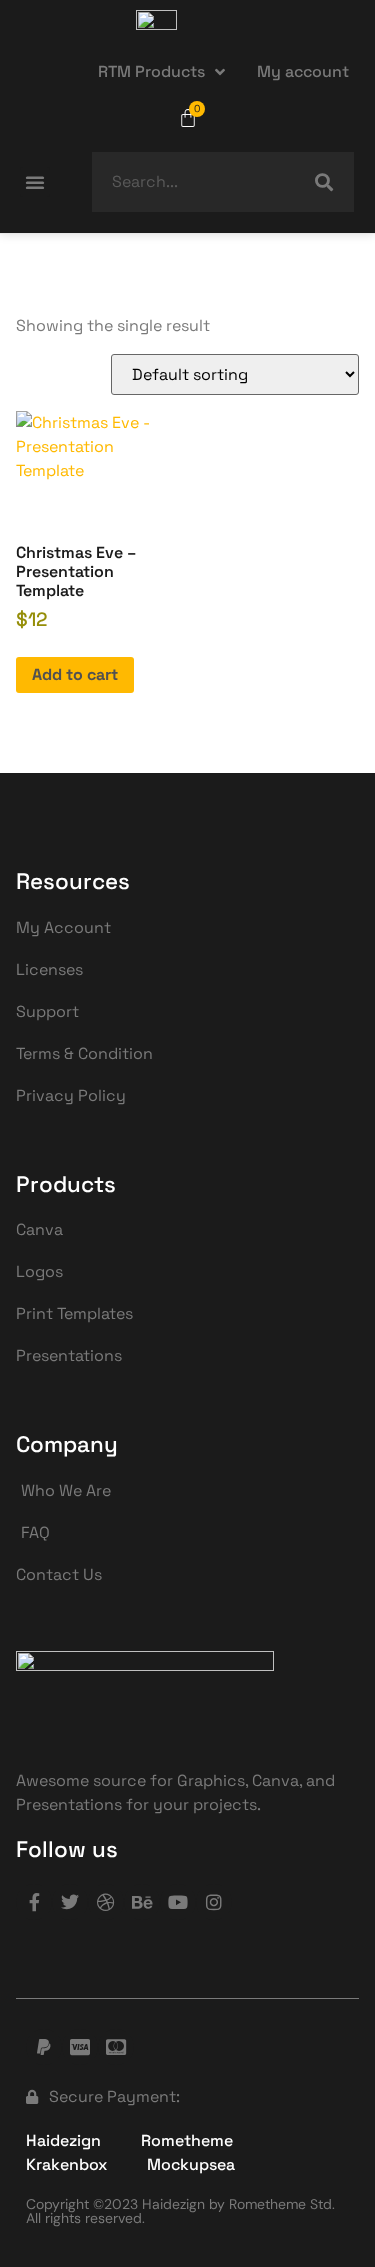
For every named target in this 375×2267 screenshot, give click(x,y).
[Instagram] (214, 1902)
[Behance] (142, 1902)
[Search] (324, 182)
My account (303, 71)
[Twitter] (70, 1902)
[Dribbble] (106, 1902)
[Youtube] (178, 1902)
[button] (35, 182)
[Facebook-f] (34, 1902)
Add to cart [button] (75, 674)
